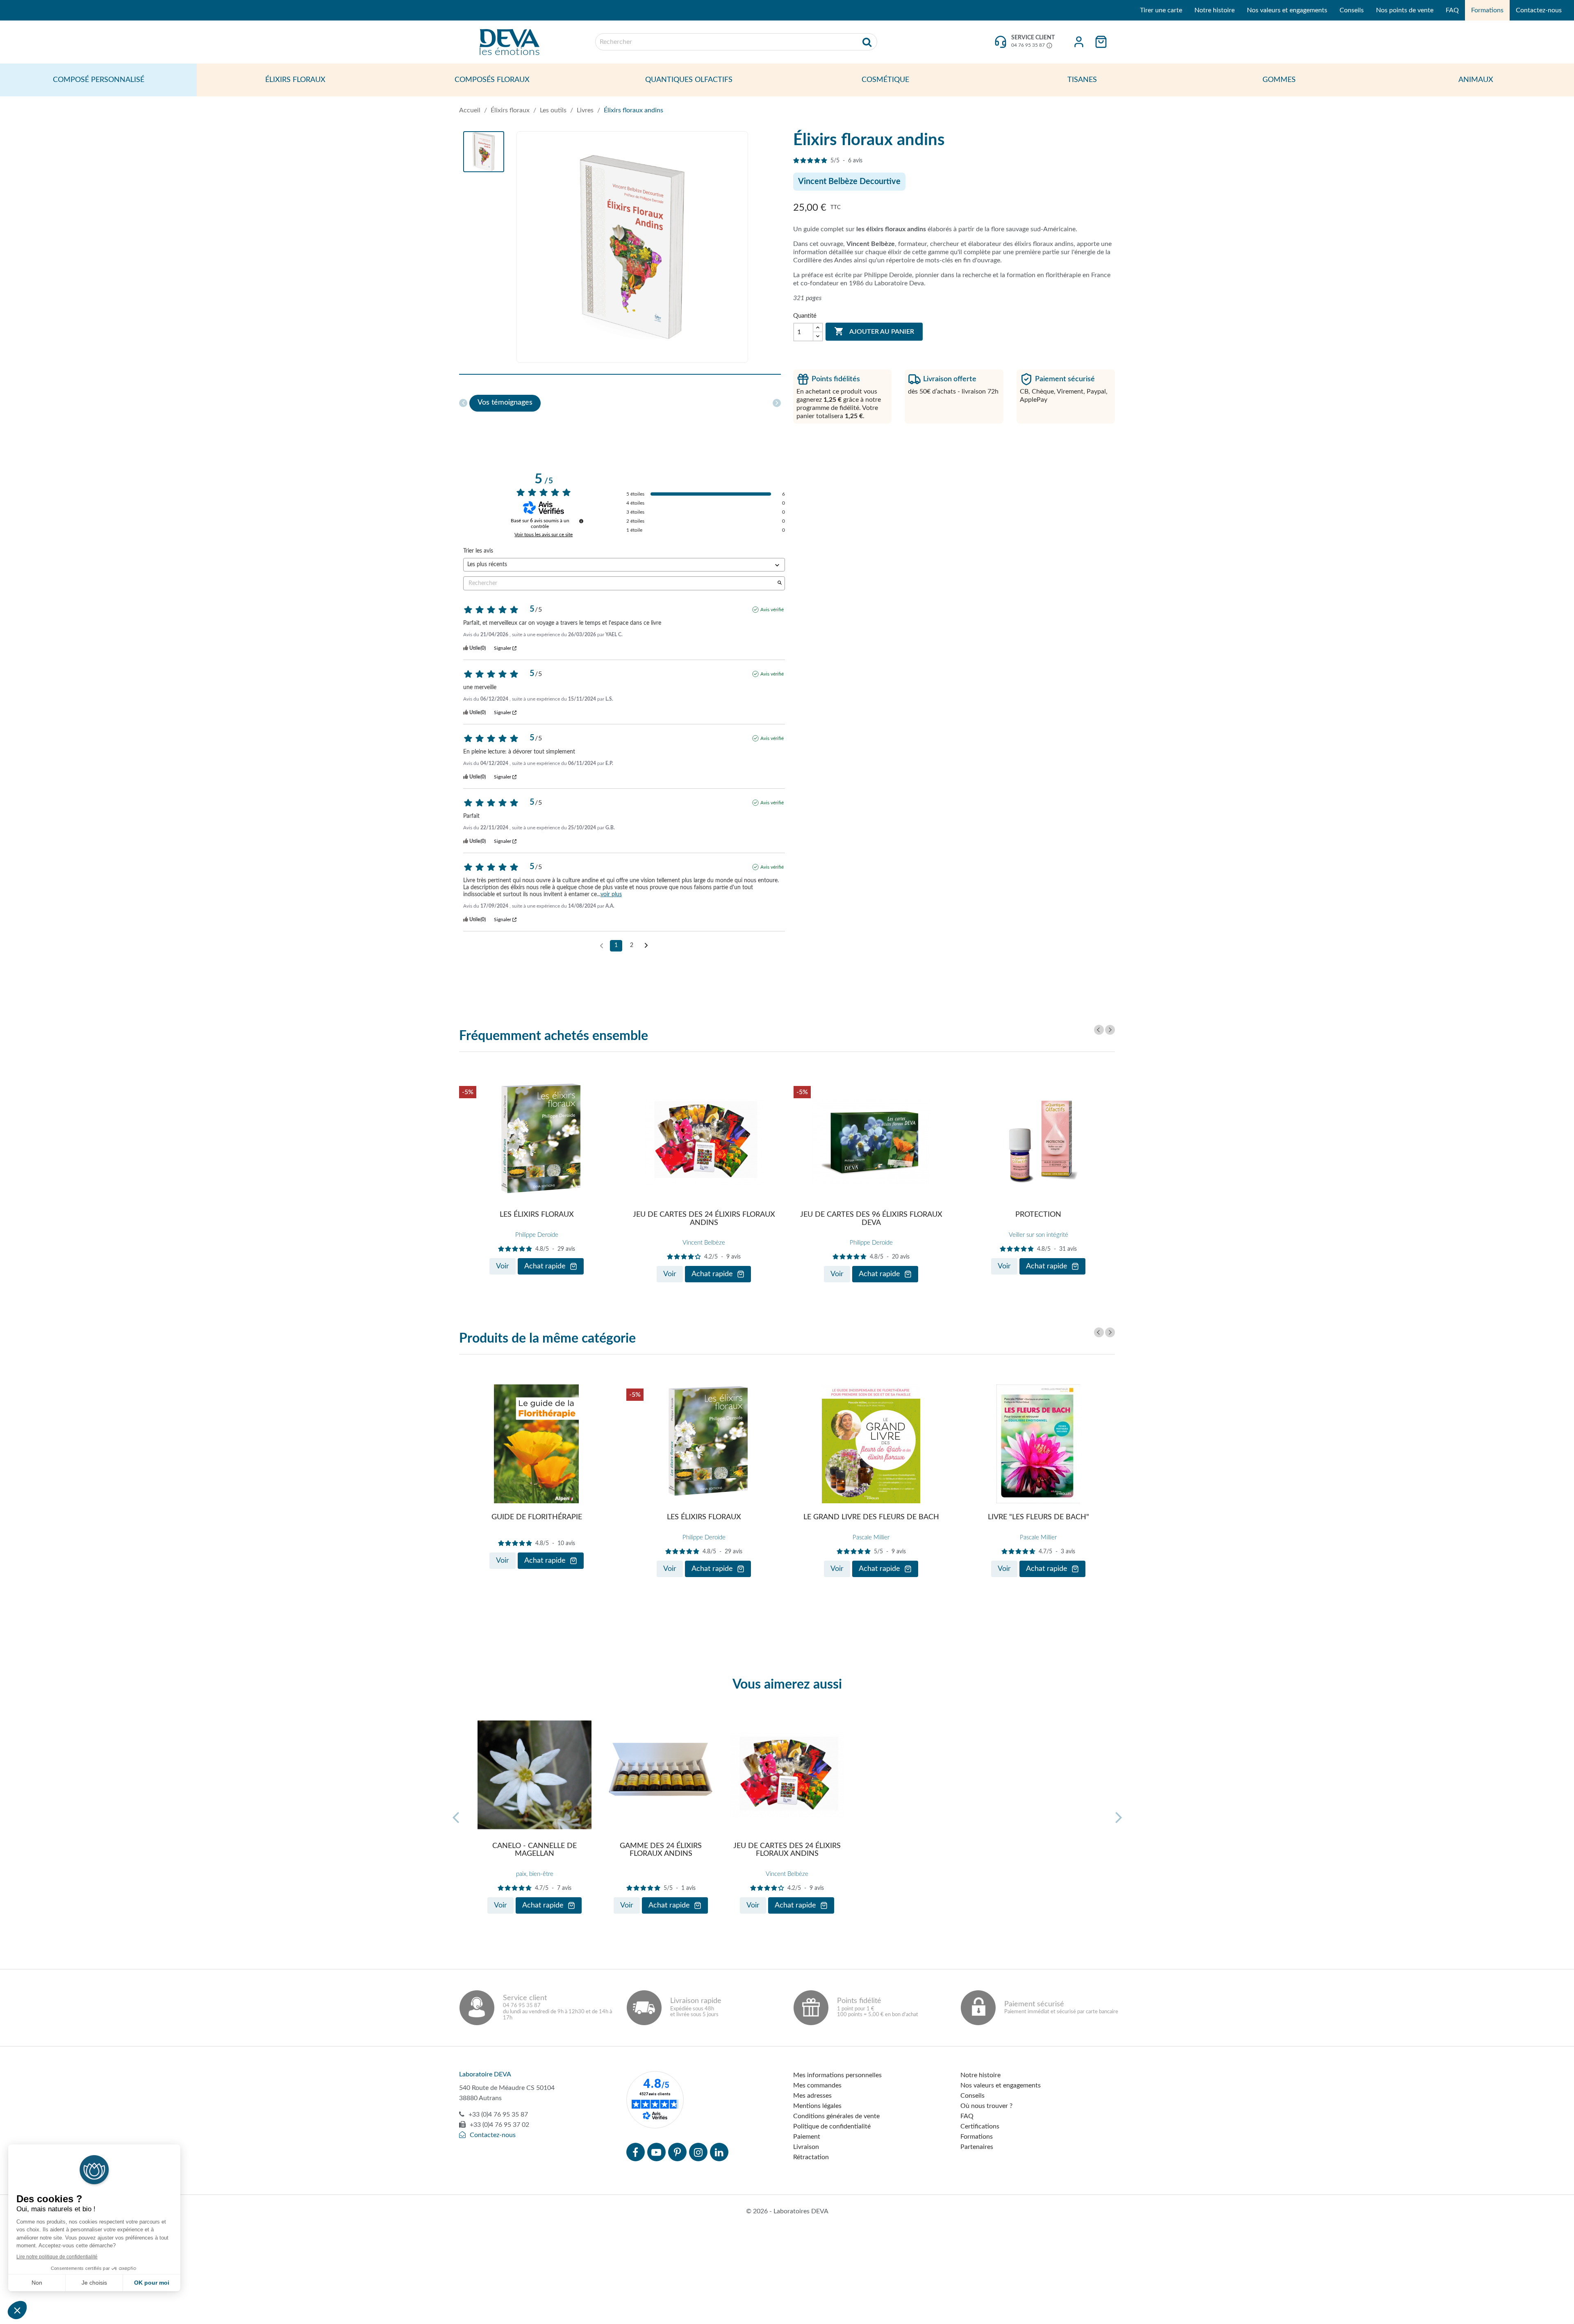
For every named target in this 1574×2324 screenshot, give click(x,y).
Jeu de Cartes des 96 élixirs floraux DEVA (871, 1219)
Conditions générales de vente (836, 2116)
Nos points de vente (1405, 10)
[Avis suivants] (646, 946)
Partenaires (977, 2147)
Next (1110, 1030)
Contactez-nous (1539, 10)
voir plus (611, 895)
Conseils (1352, 10)
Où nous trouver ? (986, 2106)
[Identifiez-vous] (1079, 42)
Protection (1038, 1215)
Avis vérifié (772, 610)
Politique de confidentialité (832, 2126)
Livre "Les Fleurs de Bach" (1038, 1517)
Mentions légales (817, 2106)
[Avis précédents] (602, 945)
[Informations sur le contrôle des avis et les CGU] (581, 521)
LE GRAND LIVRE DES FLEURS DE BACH (871, 1517)
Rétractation (811, 2157)
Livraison (806, 2147)
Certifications (980, 2126)
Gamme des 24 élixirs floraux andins (661, 1850)
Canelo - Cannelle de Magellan (535, 1850)
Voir (503, 1266)
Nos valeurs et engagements (1287, 10)
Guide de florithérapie (537, 1517)
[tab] (505, 403)
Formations (1487, 10)
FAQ (1452, 10)
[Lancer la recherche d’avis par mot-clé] (780, 584)
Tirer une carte (1161, 10)
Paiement (807, 2137)
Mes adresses (812, 2096)
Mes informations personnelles (837, 2075)
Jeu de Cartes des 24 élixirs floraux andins (704, 1219)
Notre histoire (1215, 10)
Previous (1099, 1030)
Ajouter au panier (874, 331)
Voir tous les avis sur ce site (544, 535)
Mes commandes (817, 2085)
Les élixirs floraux (537, 1215)
